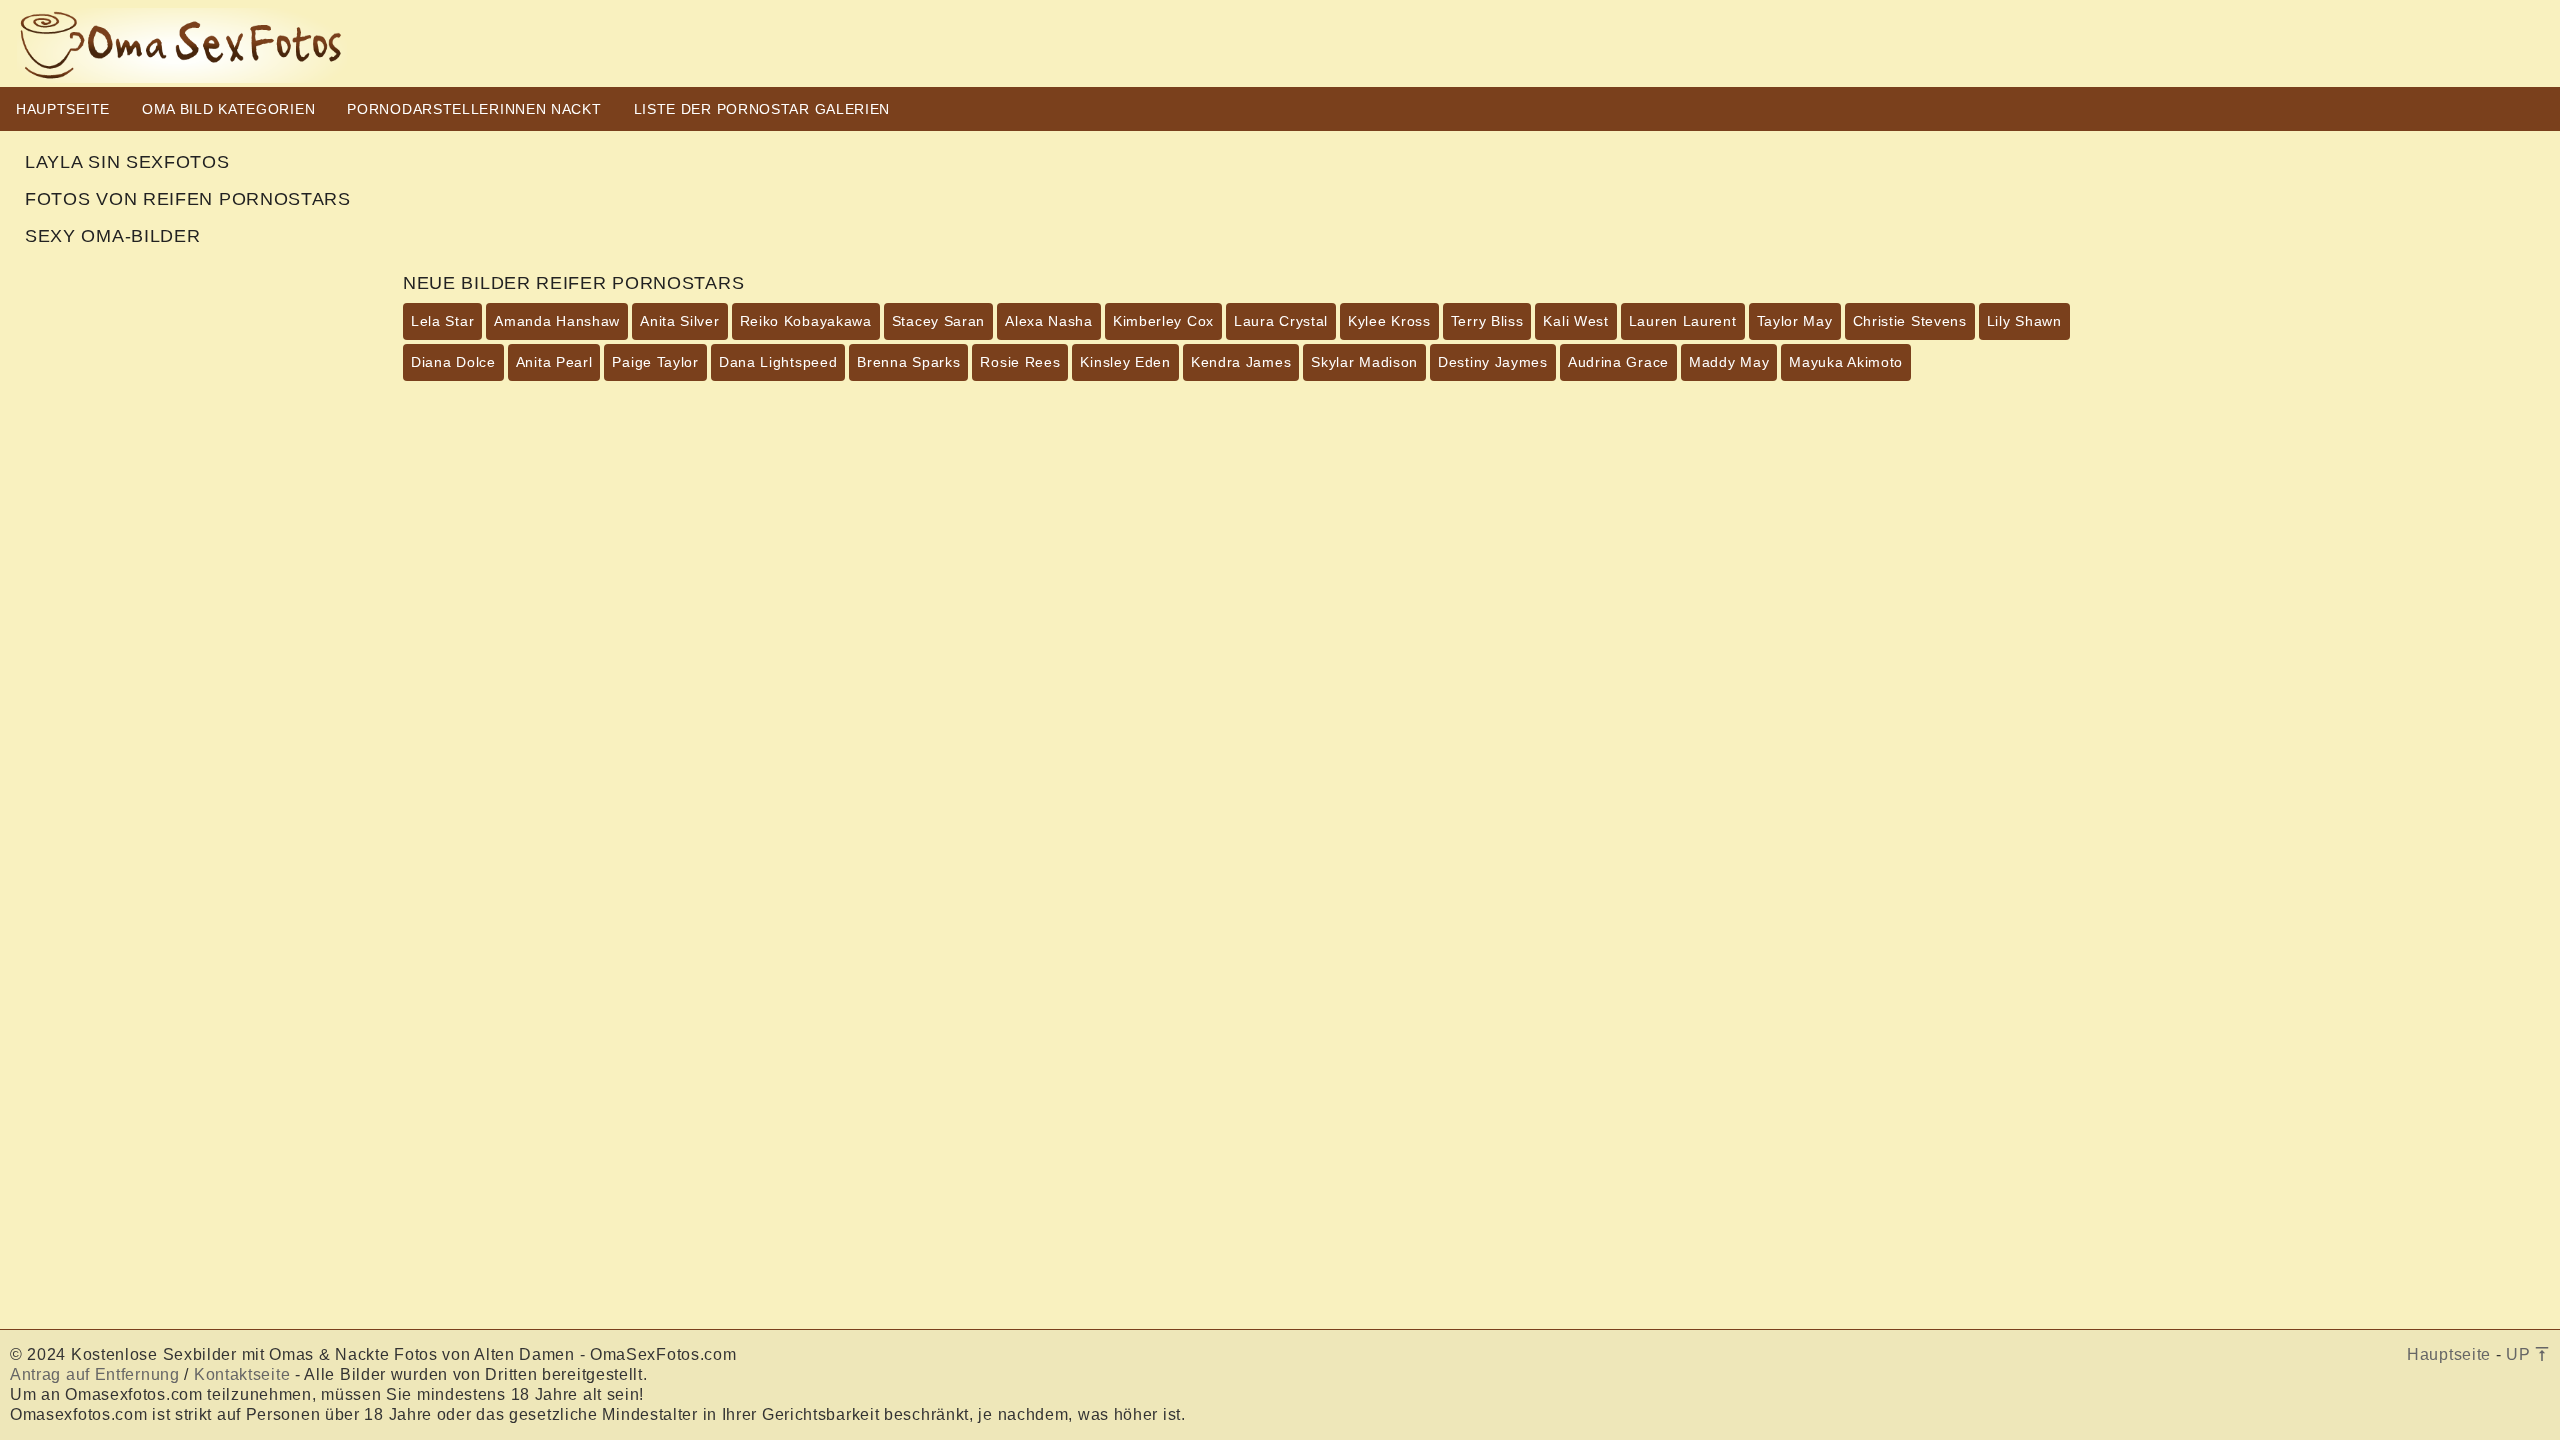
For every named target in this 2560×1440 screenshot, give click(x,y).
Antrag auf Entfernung (95, 1374)
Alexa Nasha (1049, 321)
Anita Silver (679, 321)
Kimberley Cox (1163, 321)
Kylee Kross (1389, 321)
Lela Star (442, 321)
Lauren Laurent (1683, 321)
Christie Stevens (1910, 321)
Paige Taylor (655, 362)
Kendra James (1241, 362)
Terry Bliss (1487, 321)
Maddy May (1729, 362)
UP (2520, 1354)
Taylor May (1795, 321)
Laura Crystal (1281, 321)
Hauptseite (2449, 1354)
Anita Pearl (554, 362)
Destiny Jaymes (1493, 362)
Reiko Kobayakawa (806, 321)
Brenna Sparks (908, 362)
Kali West (1575, 321)
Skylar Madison (1364, 362)
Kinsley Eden (1125, 362)
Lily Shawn (2024, 321)
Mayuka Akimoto (1846, 362)
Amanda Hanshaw (557, 321)
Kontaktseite (242, 1374)
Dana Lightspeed (778, 362)
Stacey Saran (938, 321)
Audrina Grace (1618, 362)
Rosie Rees (1020, 362)
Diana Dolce (453, 362)
